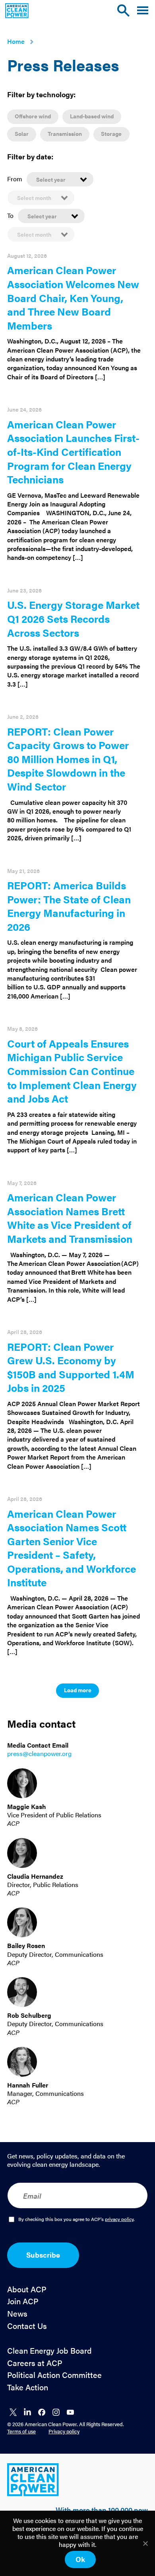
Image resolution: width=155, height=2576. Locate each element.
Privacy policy (64, 2431)
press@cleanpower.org (39, 1753)
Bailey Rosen (26, 1945)
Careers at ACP (35, 2363)
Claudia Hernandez (35, 1876)
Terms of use (21, 2431)
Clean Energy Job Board (49, 2351)
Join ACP (23, 2301)
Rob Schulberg (29, 2015)
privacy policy (119, 2219)
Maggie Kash (27, 1806)
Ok (80, 2559)
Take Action (28, 2387)
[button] (143, 11)
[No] (145, 2543)
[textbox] (60, 179)
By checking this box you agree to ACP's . (77, 2219)
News (17, 2314)
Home (16, 41)
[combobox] (60, 179)
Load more (78, 1690)
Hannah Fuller (28, 2085)
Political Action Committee (54, 2375)
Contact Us (27, 2326)
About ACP (27, 2289)
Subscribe (43, 2255)
